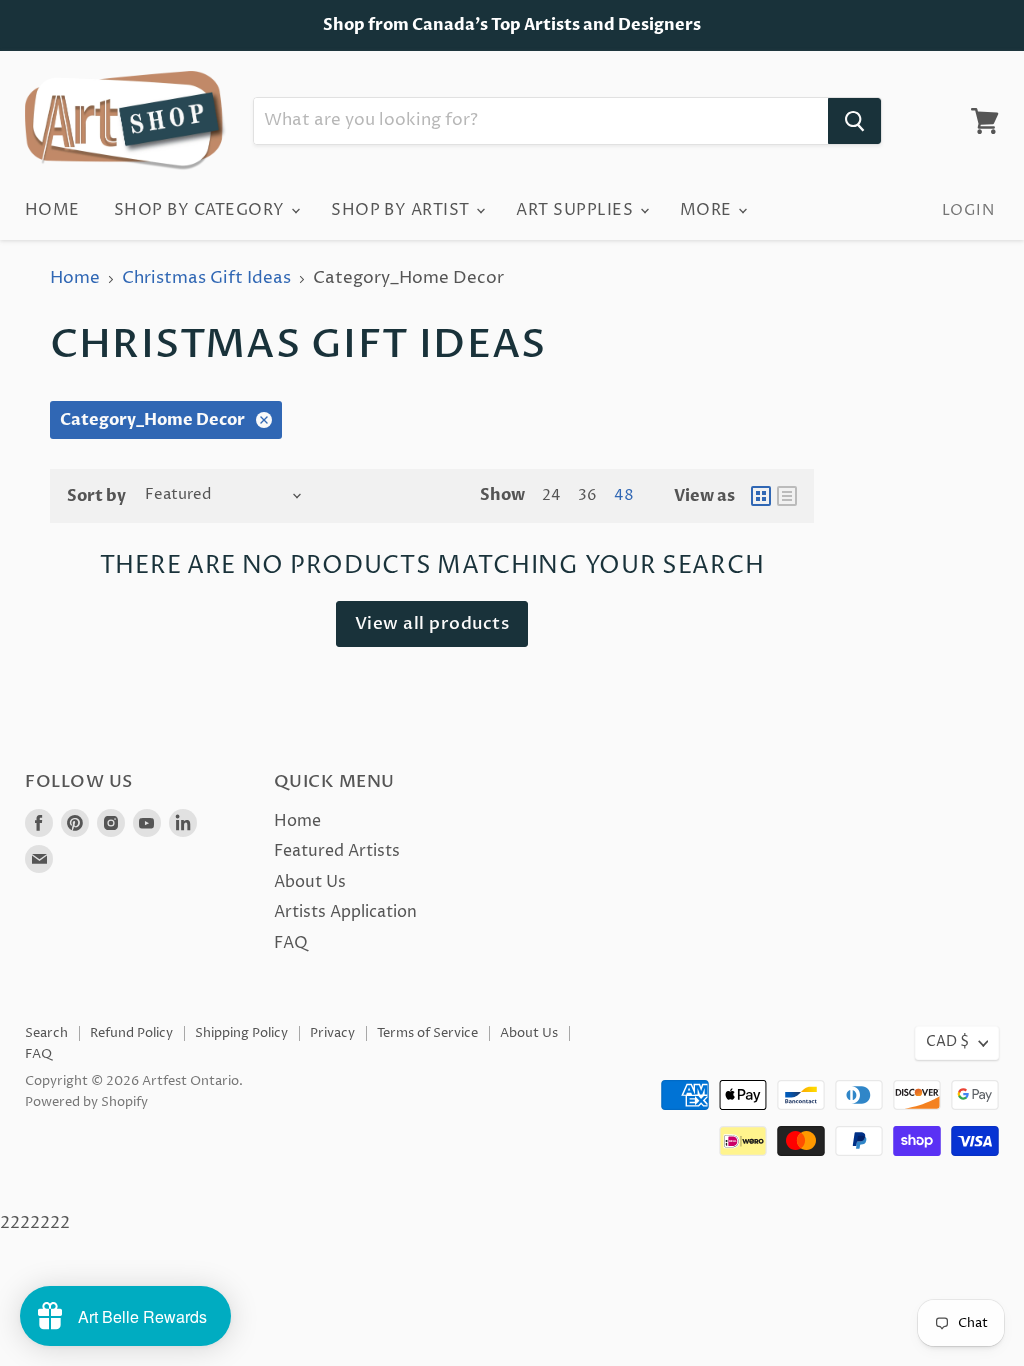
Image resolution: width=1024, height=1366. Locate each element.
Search (46, 1033)
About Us (310, 882)
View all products (432, 623)
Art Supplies (576, 210)
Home (52, 210)
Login (968, 210)
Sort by (96, 496)
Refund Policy (131, 1033)
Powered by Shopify (86, 1102)
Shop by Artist (402, 210)
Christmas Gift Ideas (206, 279)
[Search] (854, 121)
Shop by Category (201, 210)
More (708, 210)
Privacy (332, 1033)
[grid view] (761, 496)
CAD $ (947, 1042)
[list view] (787, 496)
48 (624, 496)
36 (587, 496)
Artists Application (345, 912)
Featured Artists (337, 851)
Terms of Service (427, 1033)
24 (551, 496)
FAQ (291, 943)
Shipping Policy (241, 1033)
